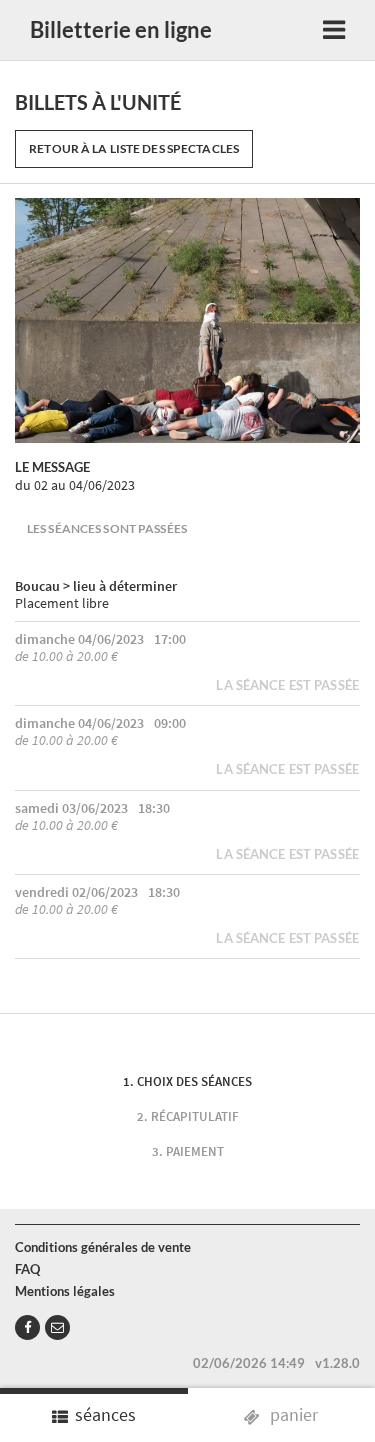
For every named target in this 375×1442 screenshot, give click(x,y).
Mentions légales (65, 1291)
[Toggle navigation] (334, 30)
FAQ (27, 1269)
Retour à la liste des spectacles (134, 148)
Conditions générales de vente (103, 1247)
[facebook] (27, 1327)
